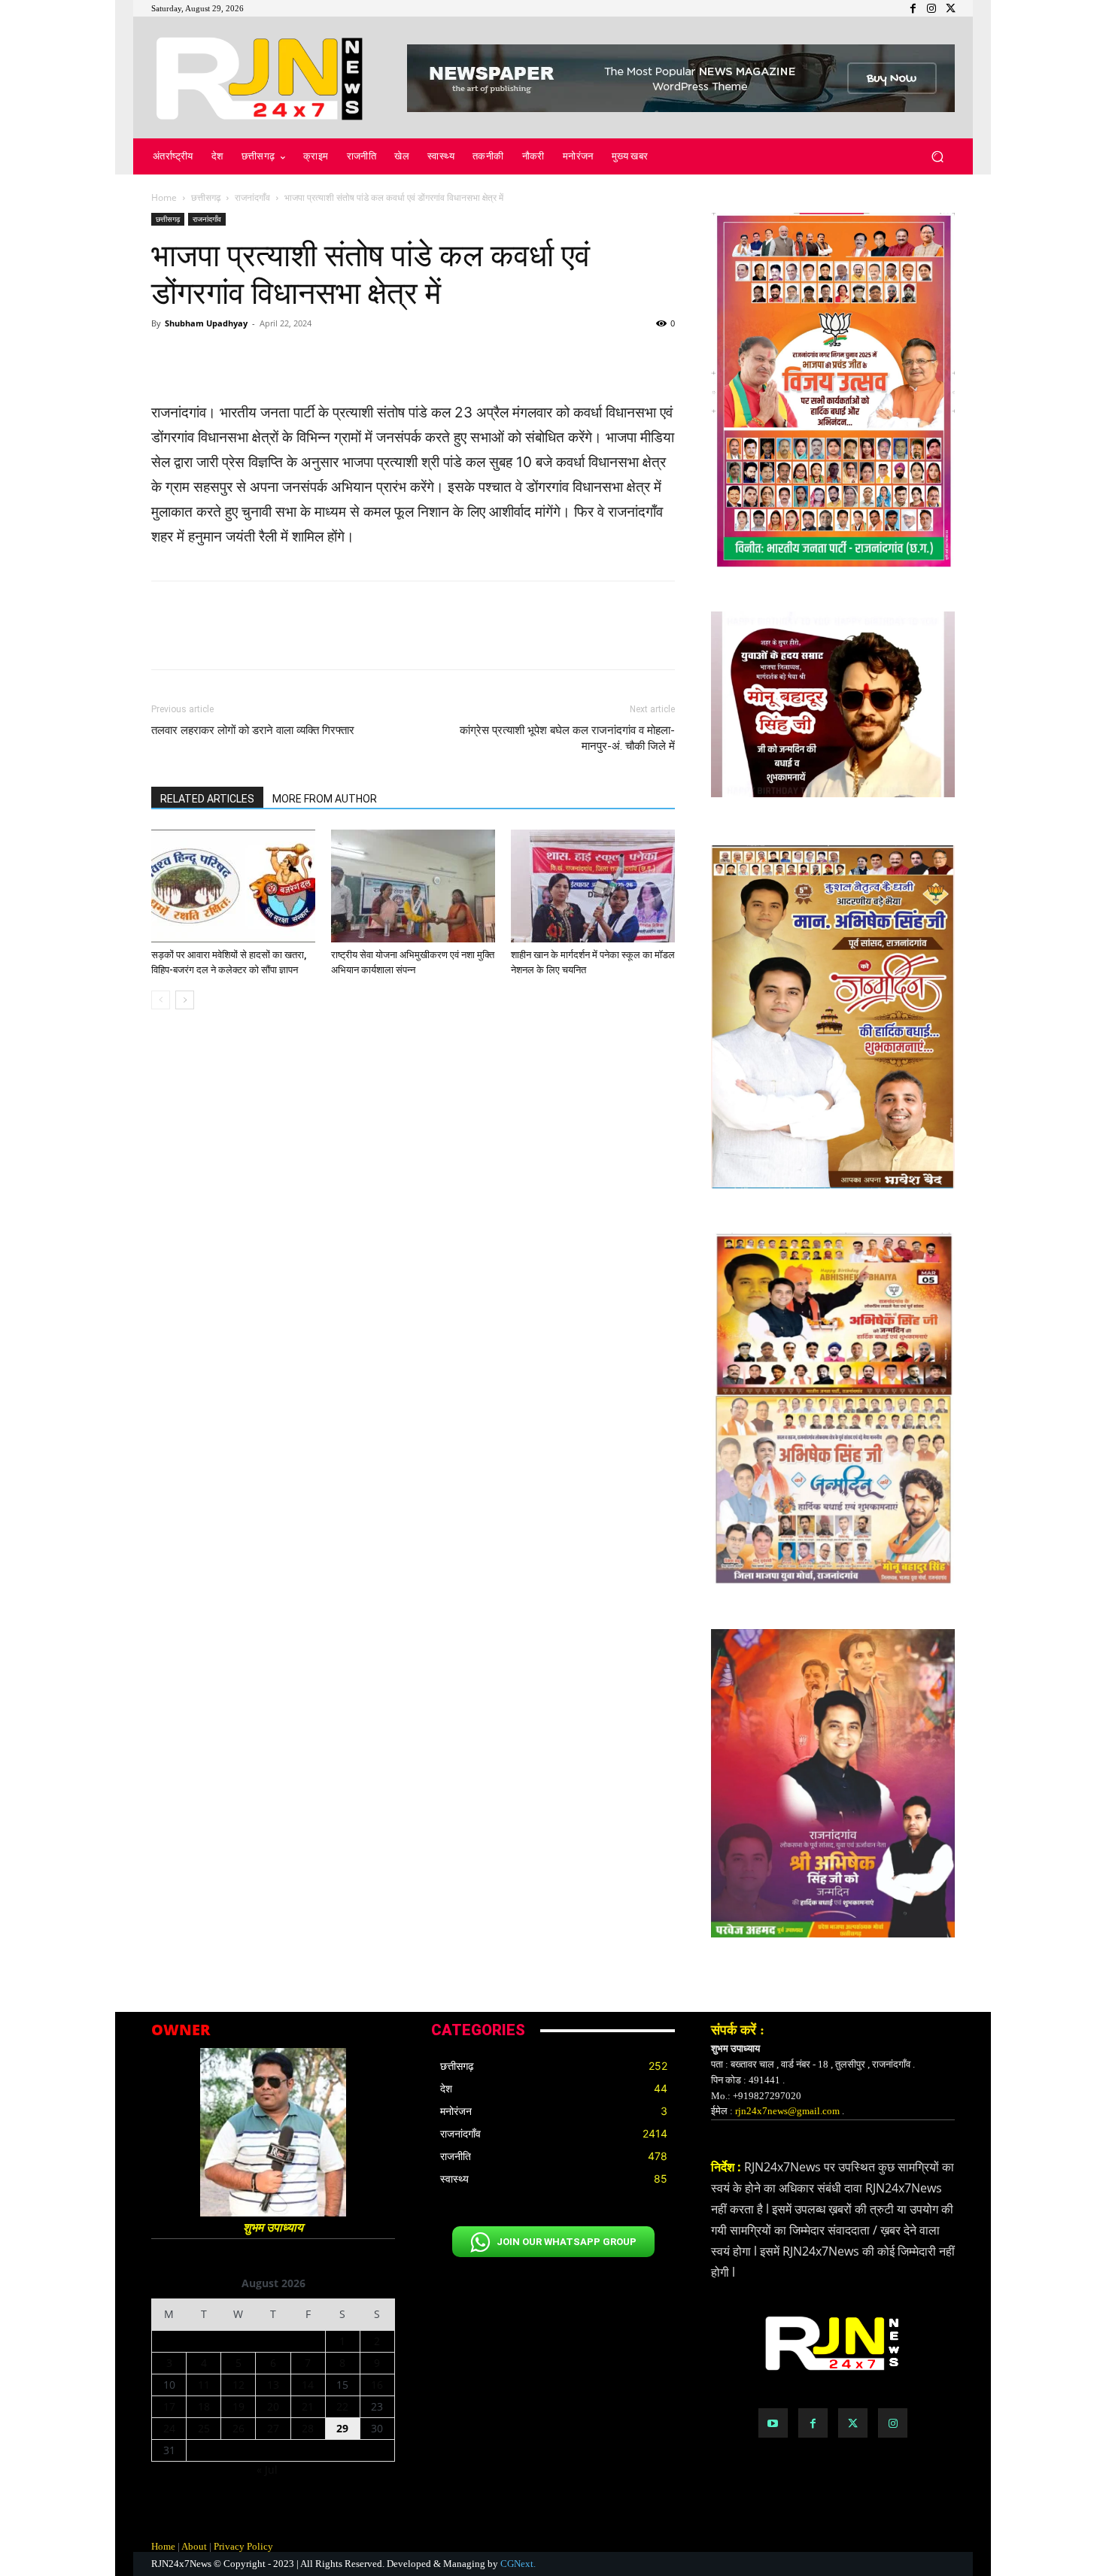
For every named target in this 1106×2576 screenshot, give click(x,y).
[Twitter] (853, 2423)
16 (377, 2385)
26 (239, 2428)
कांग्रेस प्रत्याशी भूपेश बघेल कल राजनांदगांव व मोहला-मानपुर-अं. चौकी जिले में (567, 738)
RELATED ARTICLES (207, 799)
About (194, 2546)
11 (204, 2385)
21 (308, 2406)
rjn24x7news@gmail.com (787, 2111)
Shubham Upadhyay (206, 323)
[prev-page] (161, 1000)
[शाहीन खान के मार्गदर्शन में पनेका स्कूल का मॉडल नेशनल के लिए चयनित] (593, 886)
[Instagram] (893, 2423)
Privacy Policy (243, 2546)
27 (273, 2428)
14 (308, 2385)
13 (273, 2385)
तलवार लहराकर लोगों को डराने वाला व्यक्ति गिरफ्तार (253, 730)
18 (204, 2406)
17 (169, 2406)
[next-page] (185, 1000)
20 (273, 2406)
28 (308, 2428)
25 (204, 2428)
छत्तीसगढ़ (206, 197)
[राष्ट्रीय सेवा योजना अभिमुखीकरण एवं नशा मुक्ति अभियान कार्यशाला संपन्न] (413, 886)
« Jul (267, 2470)
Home (164, 197)
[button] (937, 157)
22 (342, 2406)
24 (169, 2428)
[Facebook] (813, 2423)
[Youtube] (773, 2423)
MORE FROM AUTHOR (325, 799)
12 (239, 2385)
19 (239, 2406)
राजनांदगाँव (252, 197)
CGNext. (518, 2564)
